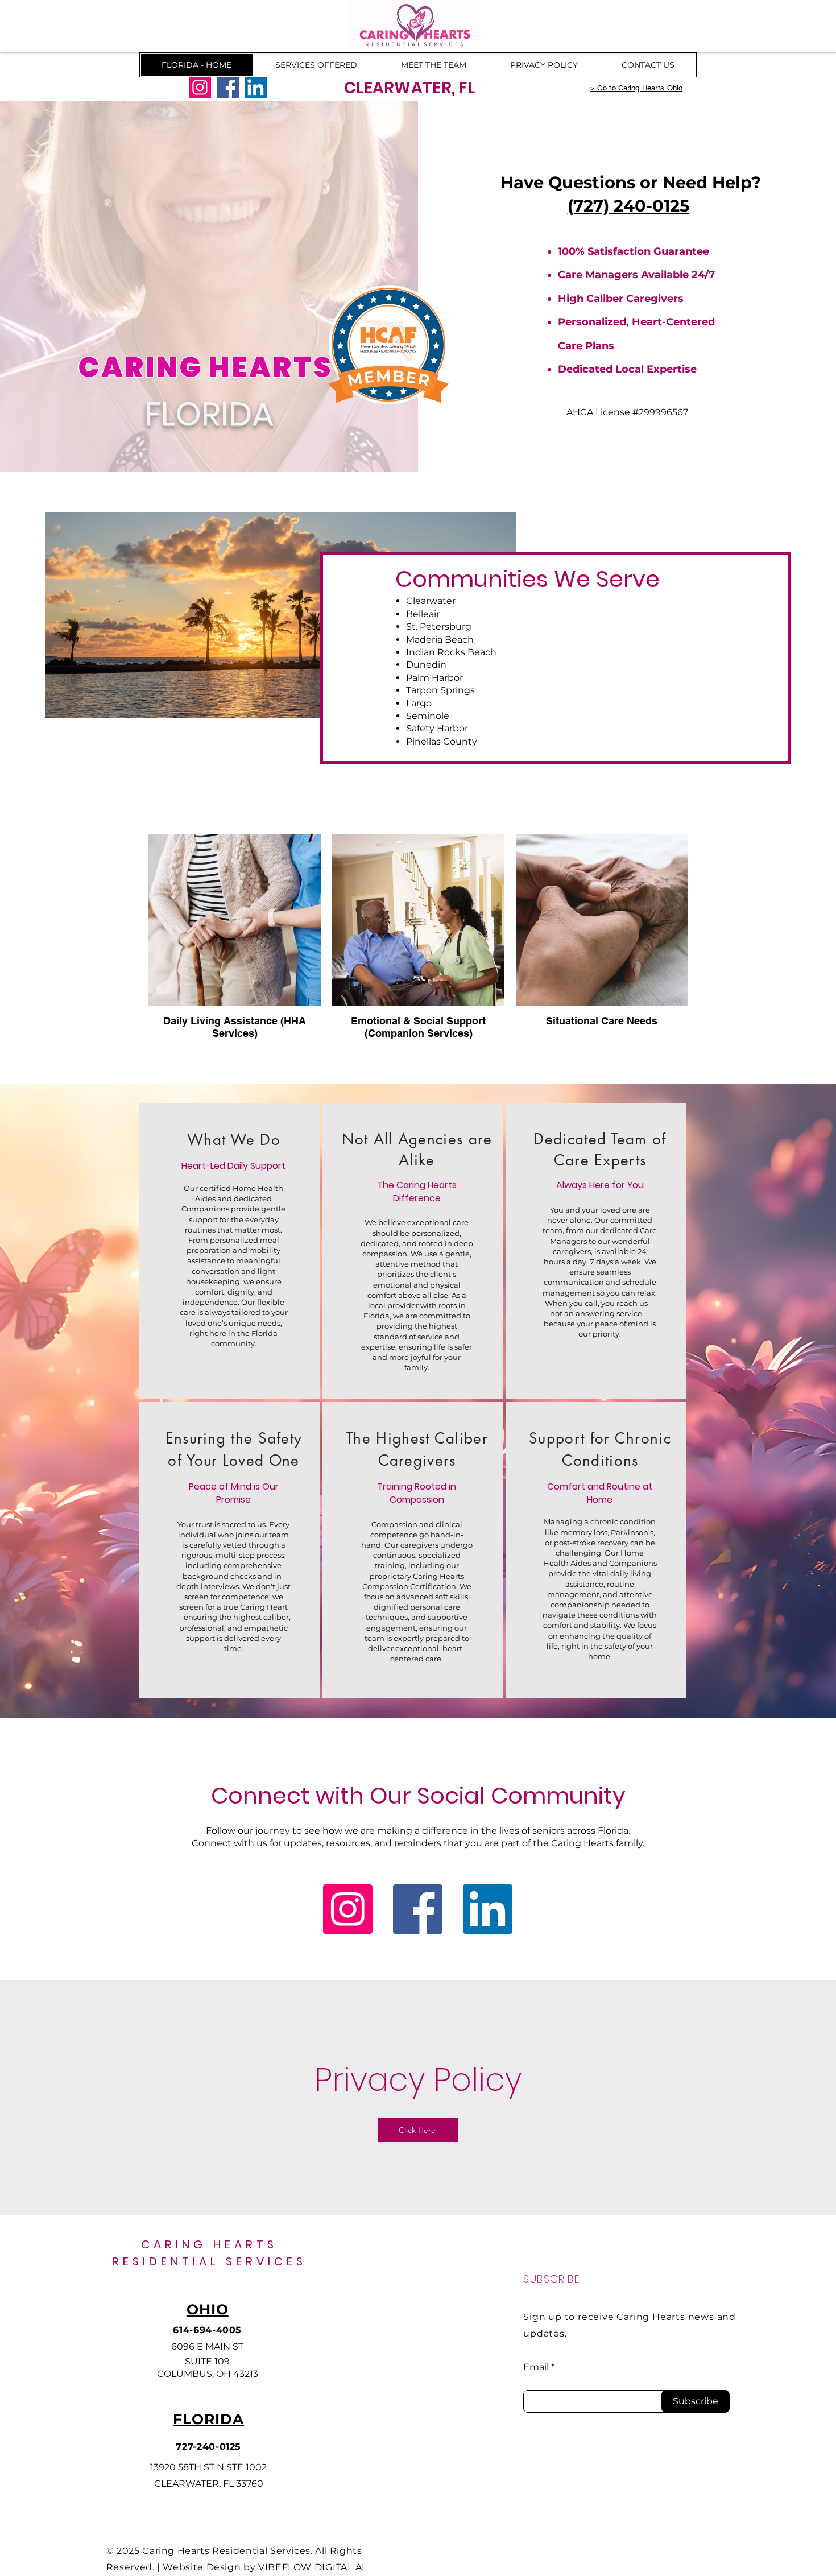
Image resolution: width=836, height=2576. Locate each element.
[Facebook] (228, 87)
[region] (229, 1251)
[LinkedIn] (256, 87)
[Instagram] (200, 87)
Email (536, 2367)
